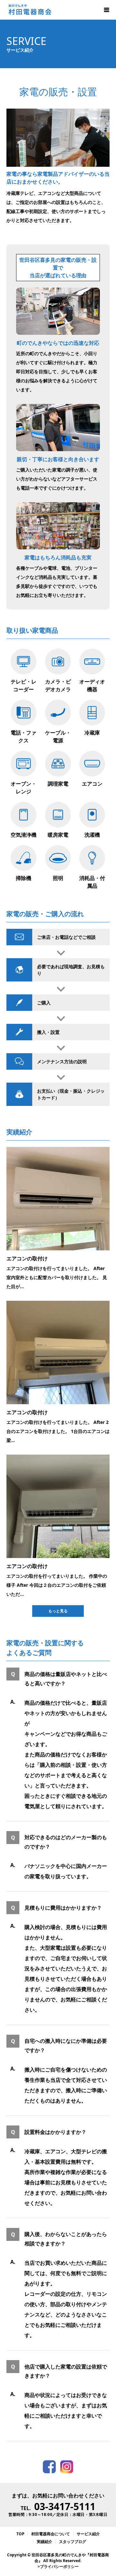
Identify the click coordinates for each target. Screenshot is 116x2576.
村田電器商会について (51, 2534)
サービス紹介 (88, 2534)
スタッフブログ (72, 2542)
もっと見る (58, 1611)
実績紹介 (44, 2542)
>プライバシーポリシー (58, 2566)
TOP (20, 2534)
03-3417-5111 (65, 2506)
